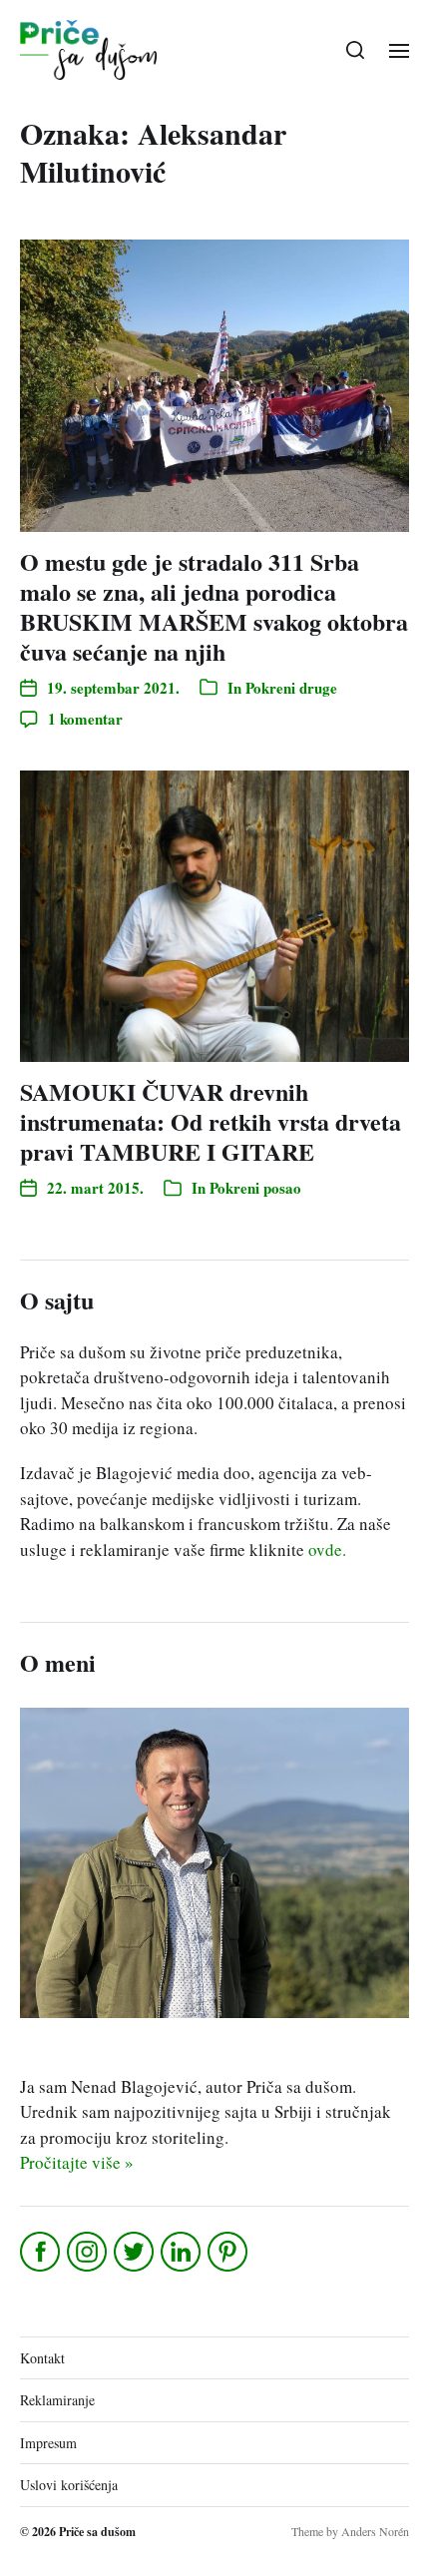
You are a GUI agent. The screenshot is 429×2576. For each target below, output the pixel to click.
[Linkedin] (182, 2252)
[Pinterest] (229, 2252)
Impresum (48, 2443)
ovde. (327, 1549)
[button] (356, 50)
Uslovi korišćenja (69, 2485)
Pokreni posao (255, 1188)
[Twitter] (135, 2252)
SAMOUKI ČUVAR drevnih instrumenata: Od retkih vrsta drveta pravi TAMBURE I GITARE (211, 1121)
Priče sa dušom (97, 2532)
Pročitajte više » (77, 2162)
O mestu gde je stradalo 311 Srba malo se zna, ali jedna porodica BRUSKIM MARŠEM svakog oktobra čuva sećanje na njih (214, 606)
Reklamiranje (57, 2400)
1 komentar (85, 719)
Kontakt (42, 2358)
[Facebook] (41, 2252)
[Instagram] (88, 2252)
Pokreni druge (291, 688)
